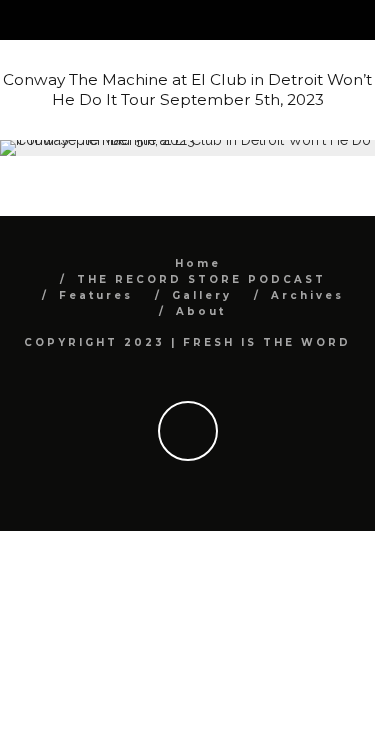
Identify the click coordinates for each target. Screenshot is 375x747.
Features (96, 295)
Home (198, 263)
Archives (307, 295)
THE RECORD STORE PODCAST (201, 279)
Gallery (202, 295)
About (201, 311)
